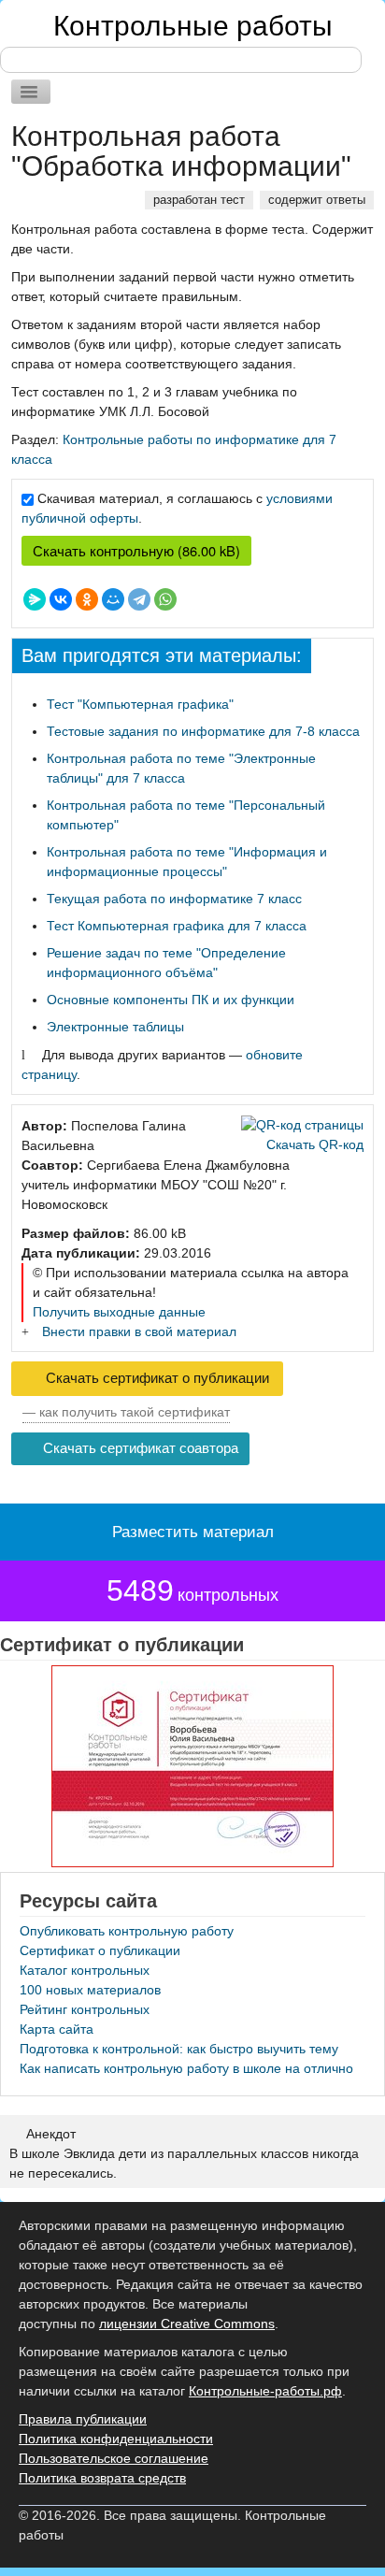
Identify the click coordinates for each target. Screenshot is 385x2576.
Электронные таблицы (115, 1027)
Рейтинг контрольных (85, 2009)
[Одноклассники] (87, 599)
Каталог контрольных (85, 1970)
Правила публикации (83, 2419)
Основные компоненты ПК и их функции (171, 1000)
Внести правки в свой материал (139, 1331)
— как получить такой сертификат (126, 1412)
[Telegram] (139, 599)
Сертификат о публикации (100, 1950)
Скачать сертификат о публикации (156, 1378)
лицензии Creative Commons (187, 2324)
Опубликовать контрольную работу (127, 1931)
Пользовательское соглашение (114, 2458)
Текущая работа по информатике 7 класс (174, 899)
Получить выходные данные (119, 1312)
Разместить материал (193, 1532)
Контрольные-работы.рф (265, 2391)
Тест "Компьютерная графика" (140, 704)
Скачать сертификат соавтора (139, 1448)
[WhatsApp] (165, 599)
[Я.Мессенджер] (35, 599)
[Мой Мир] (113, 599)
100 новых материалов (90, 1990)
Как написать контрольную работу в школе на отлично (186, 2068)
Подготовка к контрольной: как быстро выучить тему (179, 2049)
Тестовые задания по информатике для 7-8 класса (203, 731)
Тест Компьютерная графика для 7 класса (177, 926)
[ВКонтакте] (61, 599)
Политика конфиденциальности (116, 2439)
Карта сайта (57, 2029)
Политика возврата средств (102, 2478)
